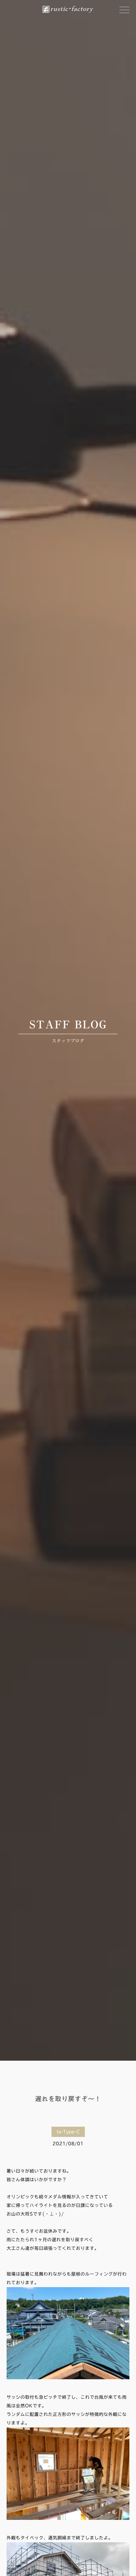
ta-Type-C (68, 2132)
